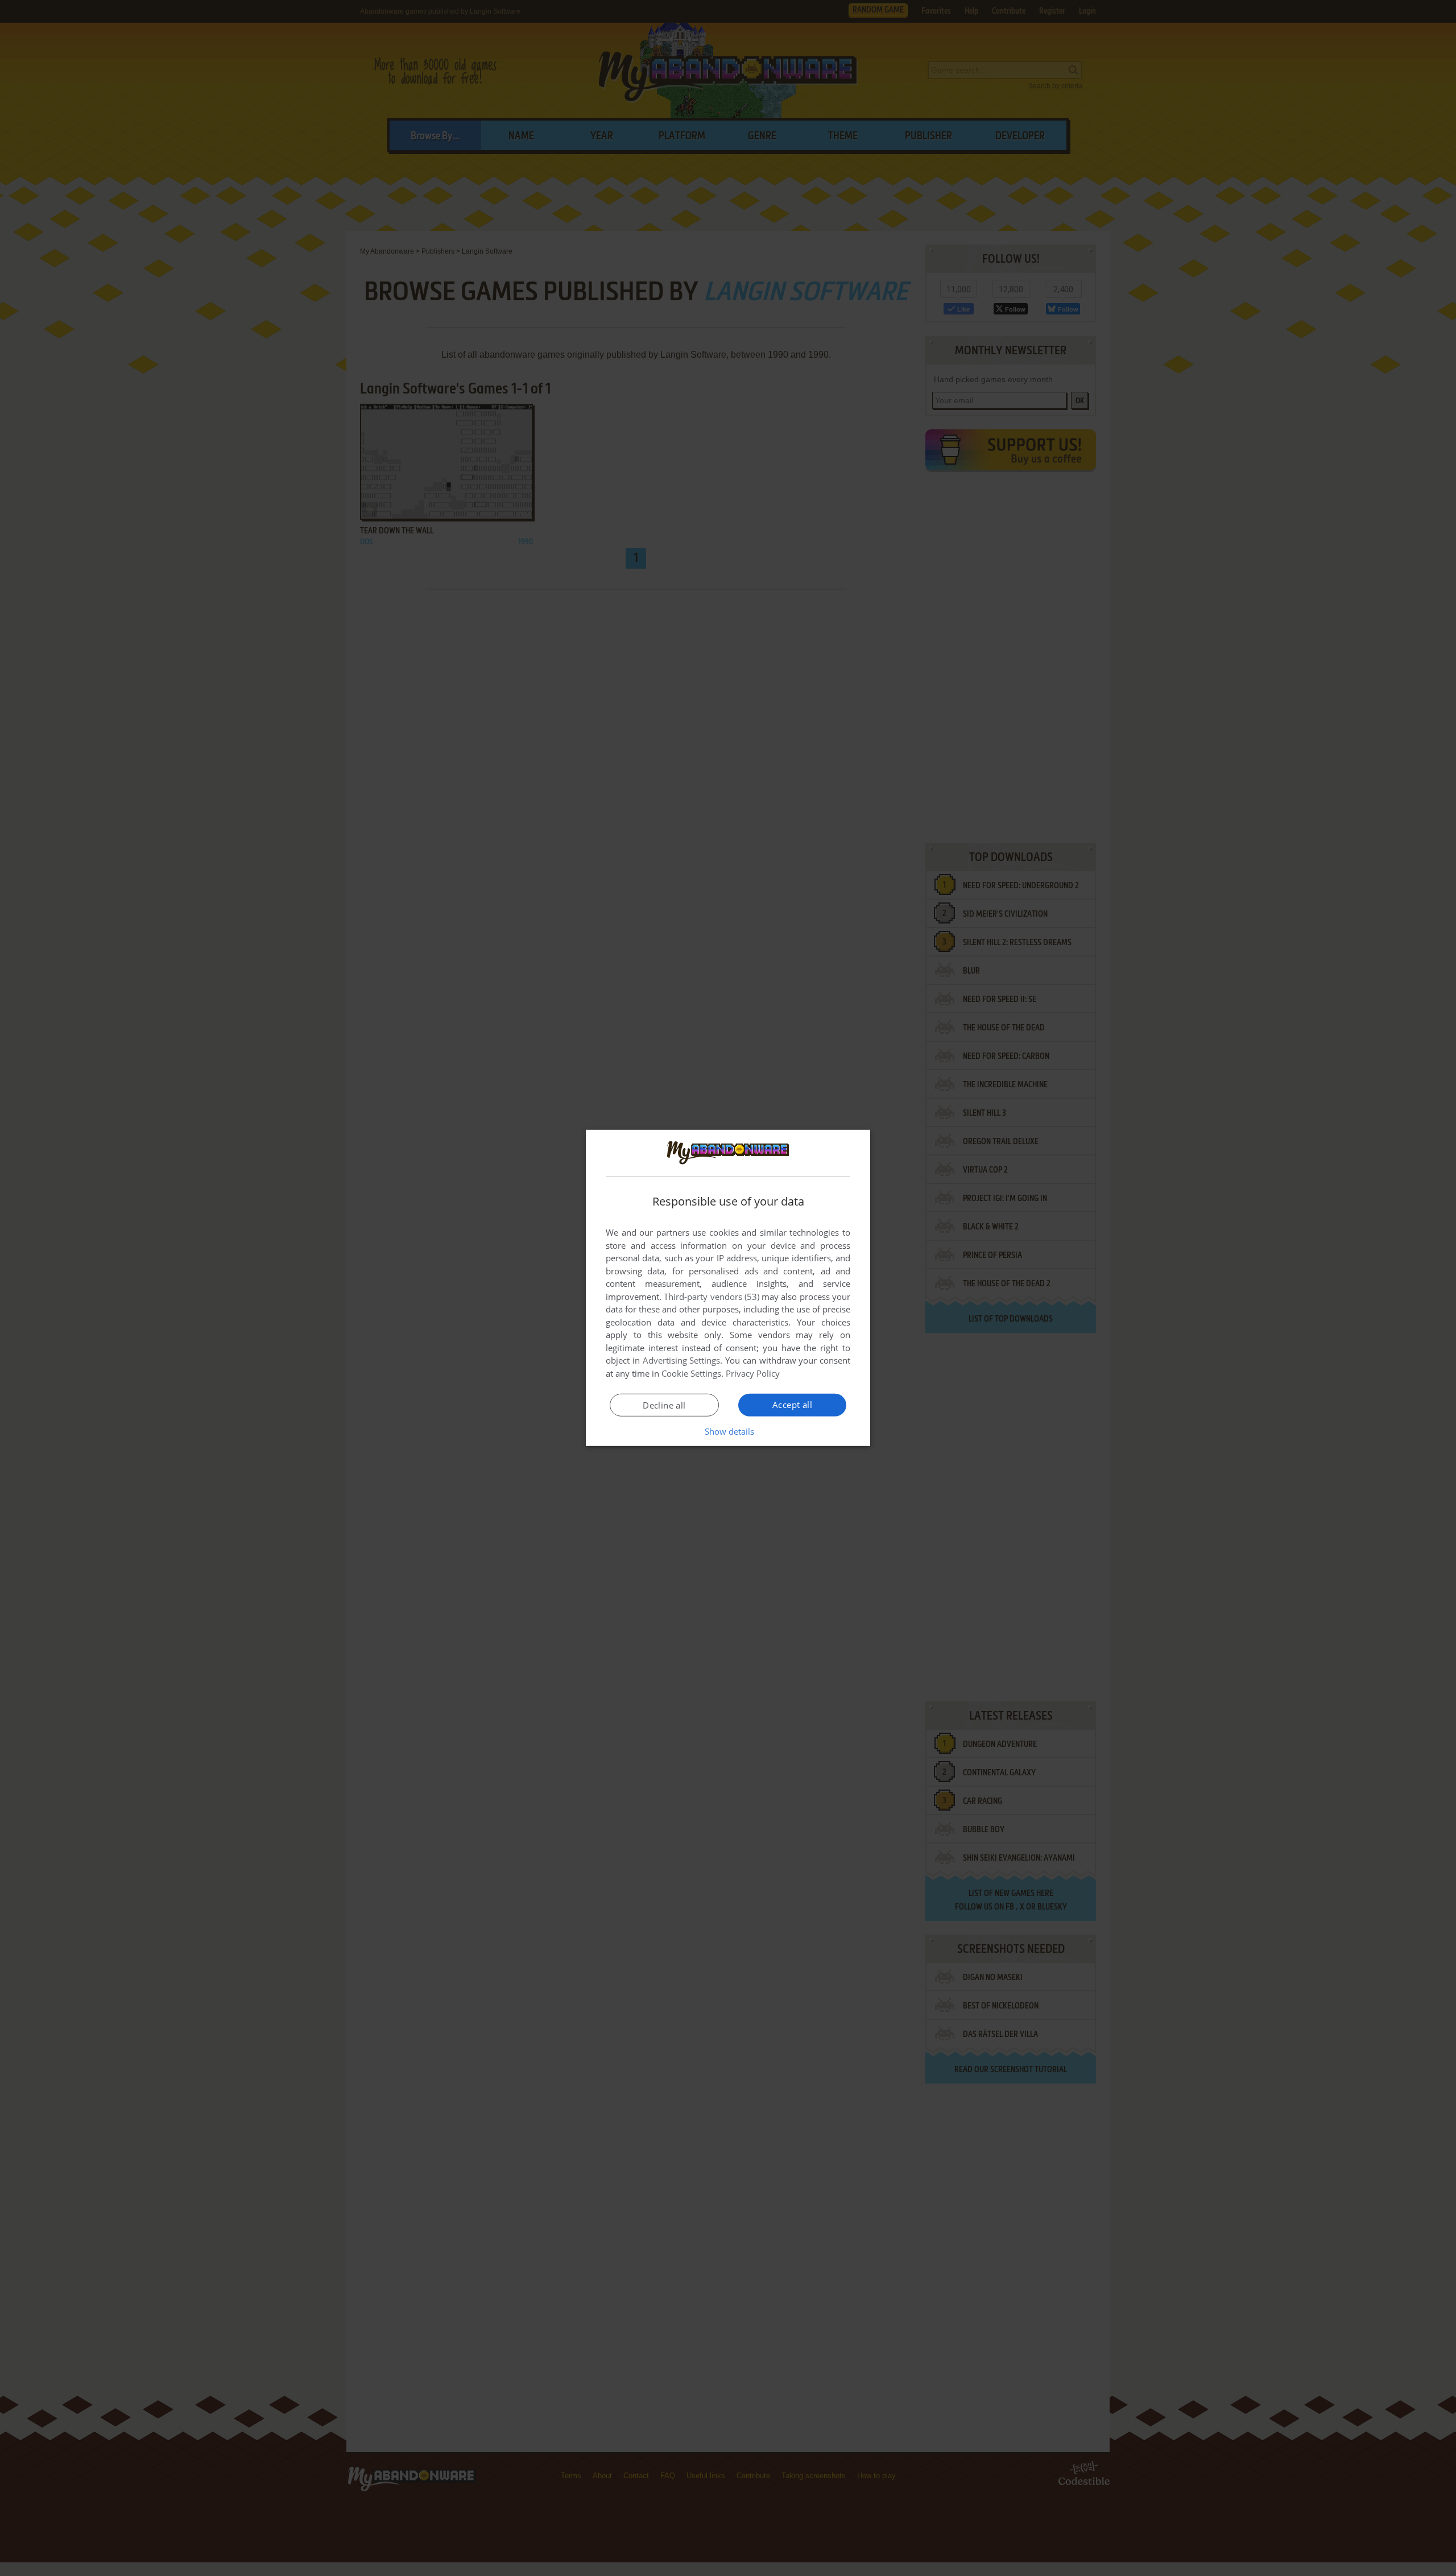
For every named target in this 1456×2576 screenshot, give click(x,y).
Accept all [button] (792, 1405)
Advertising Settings (682, 1360)
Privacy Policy (753, 1373)
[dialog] (728, 1288)
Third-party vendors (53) (712, 1297)
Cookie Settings (691, 1373)
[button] (728, 1431)
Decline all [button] (664, 1405)
